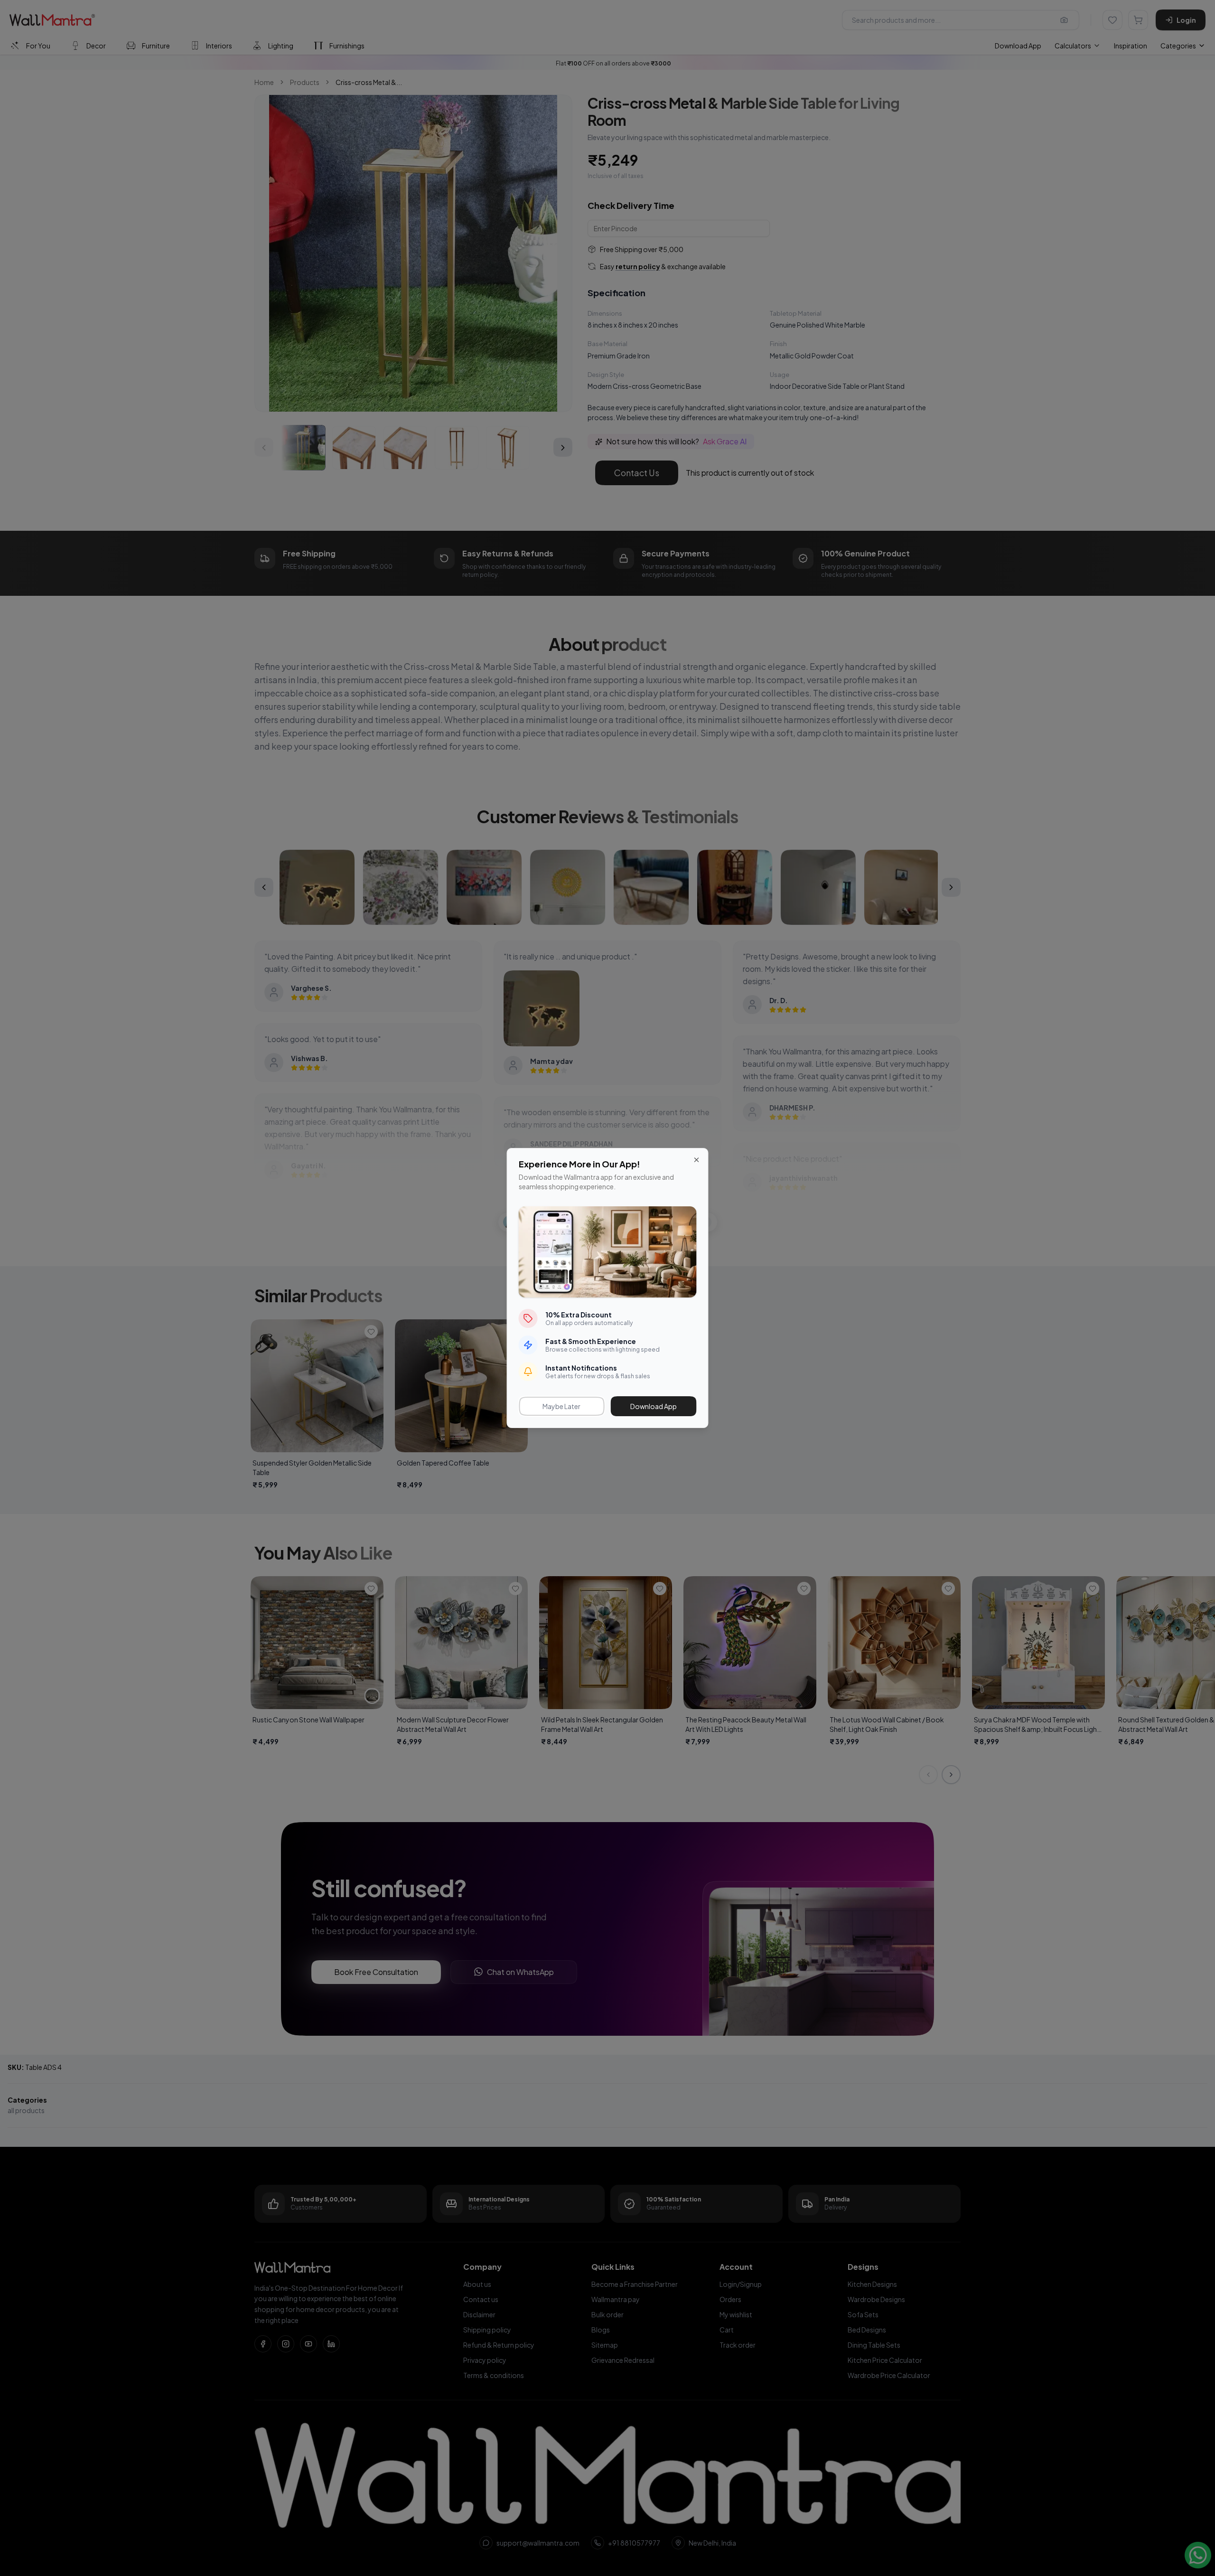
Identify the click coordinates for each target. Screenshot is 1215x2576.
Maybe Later (561, 1406)
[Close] (697, 1160)
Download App (654, 1406)
